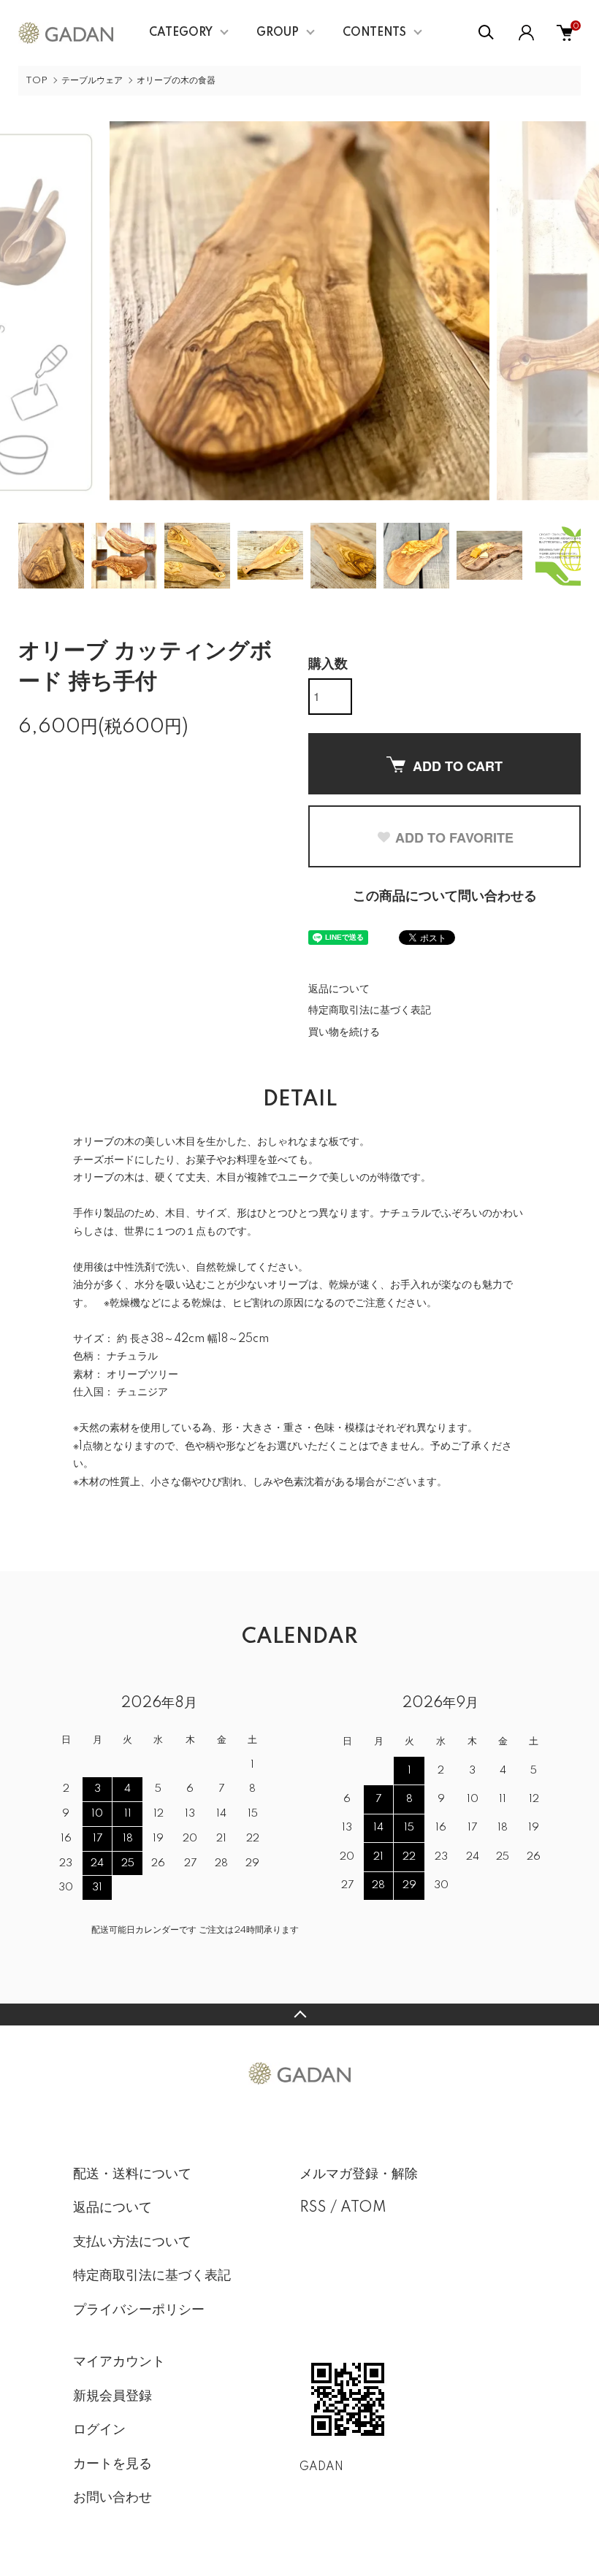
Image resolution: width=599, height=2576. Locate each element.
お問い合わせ (112, 2498)
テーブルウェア (92, 81)
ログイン (99, 2430)
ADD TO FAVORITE (454, 837)
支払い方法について (132, 2242)
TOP (37, 81)
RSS (313, 2208)
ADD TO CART (458, 766)
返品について (339, 989)
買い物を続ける (344, 1032)
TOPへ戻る (299, 2015)
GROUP (278, 33)
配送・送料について (132, 2174)
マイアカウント (119, 2362)
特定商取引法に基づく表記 (370, 1011)
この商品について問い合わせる (445, 897)
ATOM (363, 2208)
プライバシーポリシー (139, 2310)
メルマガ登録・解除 (359, 2174)
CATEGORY (181, 33)
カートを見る (112, 2464)
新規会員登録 (112, 2396)
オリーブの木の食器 (176, 81)
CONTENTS (374, 33)
